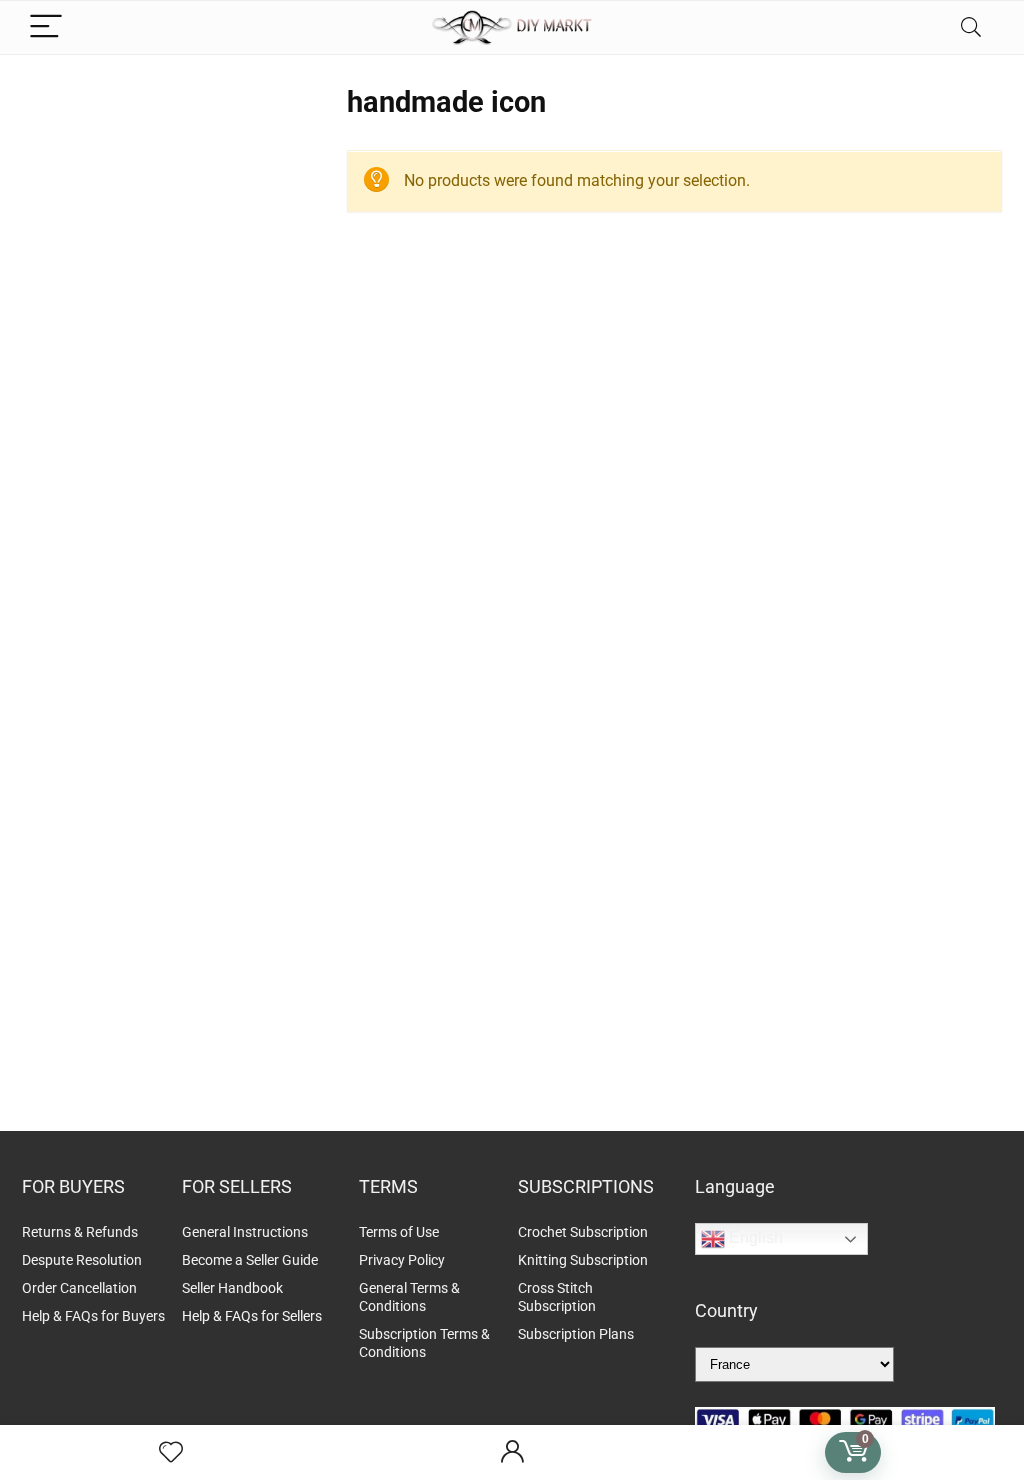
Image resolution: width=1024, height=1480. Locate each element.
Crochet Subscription (583, 1232)
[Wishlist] (171, 1453)
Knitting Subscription (583, 1260)
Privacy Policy (402, 1260)
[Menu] (46, 27)
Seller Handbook (232, 1288)
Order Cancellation (79, 1288)
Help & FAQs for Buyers (93, 1316)
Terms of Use (399, 1232)
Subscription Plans (577, 1334)
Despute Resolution (82, 1260)
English (754, 1237)
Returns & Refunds (80, 1232)
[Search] (971, 27)
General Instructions (245, 1232)
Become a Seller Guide (250, 1260)
